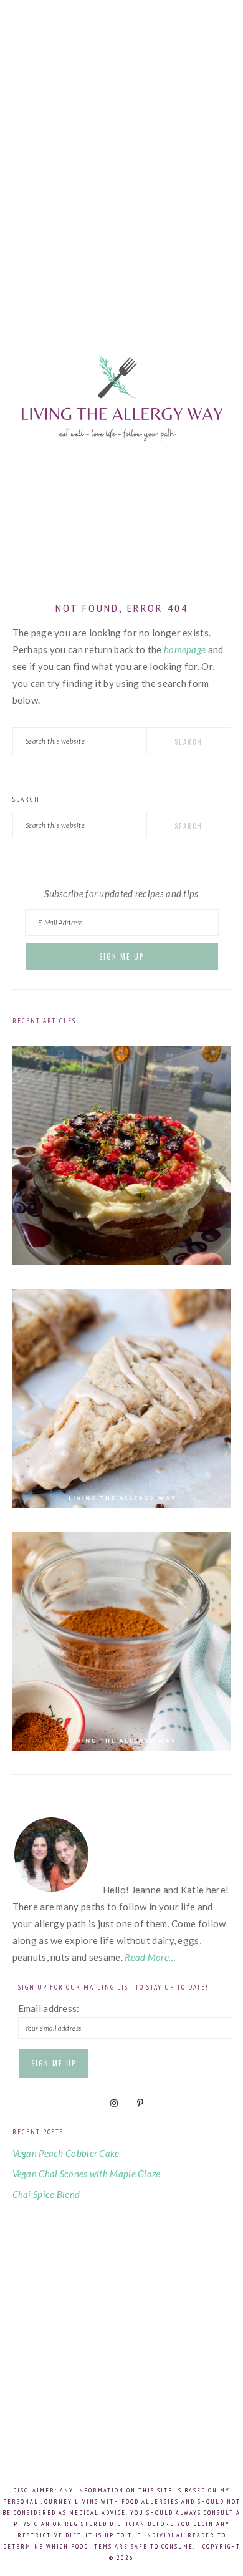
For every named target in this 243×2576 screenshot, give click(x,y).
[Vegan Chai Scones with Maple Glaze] (122, 1504)
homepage (185, 649)
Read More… (150, 1957)
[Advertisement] (121, 147)
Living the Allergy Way (121, 434)
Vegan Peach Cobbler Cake (66, 2153)
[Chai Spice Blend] (122, 1747)
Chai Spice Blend (46, 2194)
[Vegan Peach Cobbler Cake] (122, 1261)
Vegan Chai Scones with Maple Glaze (87, 2174)
